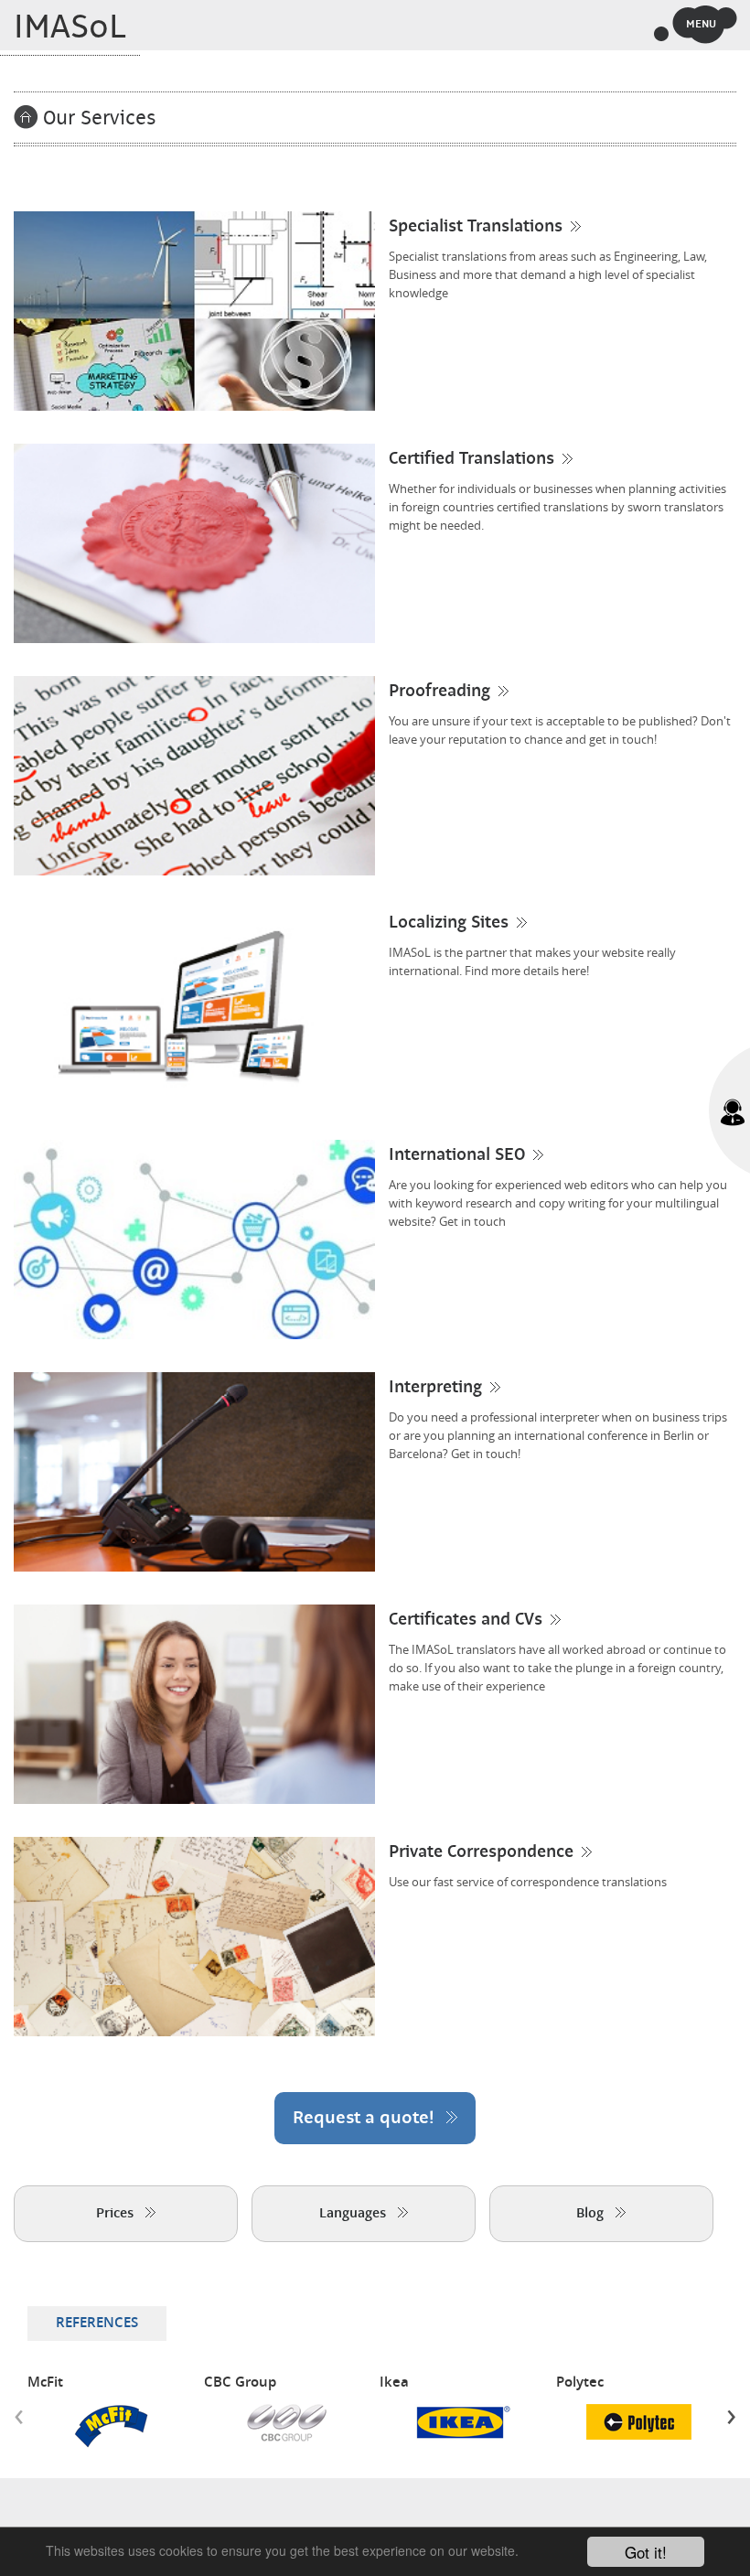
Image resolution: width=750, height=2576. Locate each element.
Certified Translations (471, 459)
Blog (592, 2214)
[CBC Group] (287, 2423)
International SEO (457, 1155)
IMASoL (70, 27)
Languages (354, 2214)
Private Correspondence (481, 1852)
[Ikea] (463, 2422)
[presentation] (19, 2416)
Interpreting (435, 1388)
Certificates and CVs (466, 1620)
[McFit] (111, 2427)
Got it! (646, 2552)
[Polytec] (639, 2422)
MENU (701, 24)
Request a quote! (366, 2118)
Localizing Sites (449, 923)
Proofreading (439, 692)
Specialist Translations (476, 227)
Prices (117, 2214)
